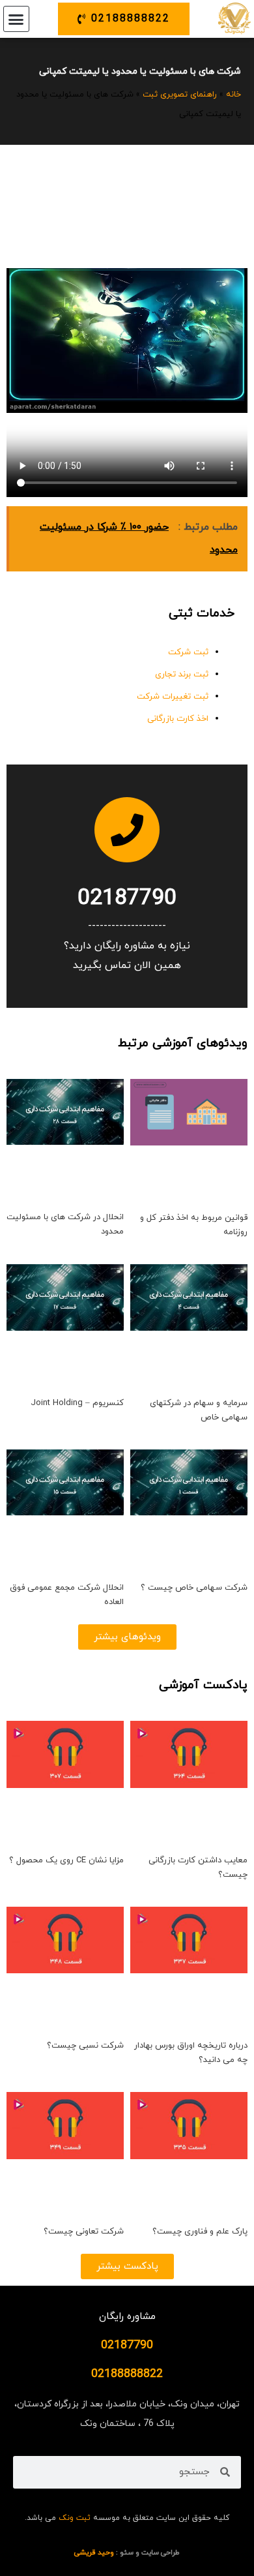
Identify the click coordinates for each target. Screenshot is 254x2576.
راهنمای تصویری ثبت (180, 95)
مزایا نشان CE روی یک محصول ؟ (66, 1860)
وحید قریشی (94, 2553)
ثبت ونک (75, 2518)
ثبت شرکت (188, 652)
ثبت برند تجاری (182, 674)
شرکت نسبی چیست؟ (85, 2046)
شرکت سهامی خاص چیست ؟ (194, 1588)
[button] (16, 19)
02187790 (127, 899)
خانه (233, 95)
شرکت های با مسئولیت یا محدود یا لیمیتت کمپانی (140, 71)
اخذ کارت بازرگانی (178, 719)
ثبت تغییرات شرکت (173, 697)
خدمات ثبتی (202, 614)
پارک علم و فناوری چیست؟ (200, 2232)
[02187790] (127, 830)
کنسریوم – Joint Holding (77, 1403)
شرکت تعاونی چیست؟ (84, 2232)
